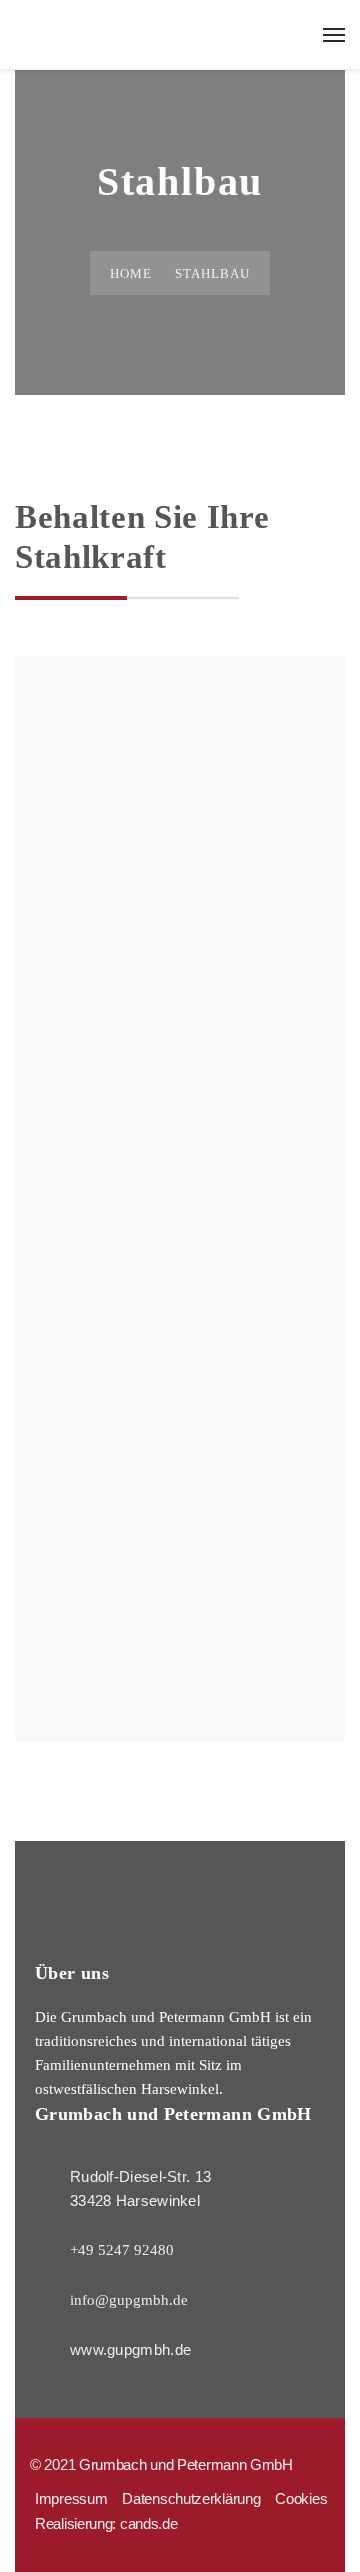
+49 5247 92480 (122, 2250)
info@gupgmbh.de (129, 2300)
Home (131, 273)
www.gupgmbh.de (130, 2349)
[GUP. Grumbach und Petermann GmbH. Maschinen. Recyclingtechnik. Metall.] (180, 30)
